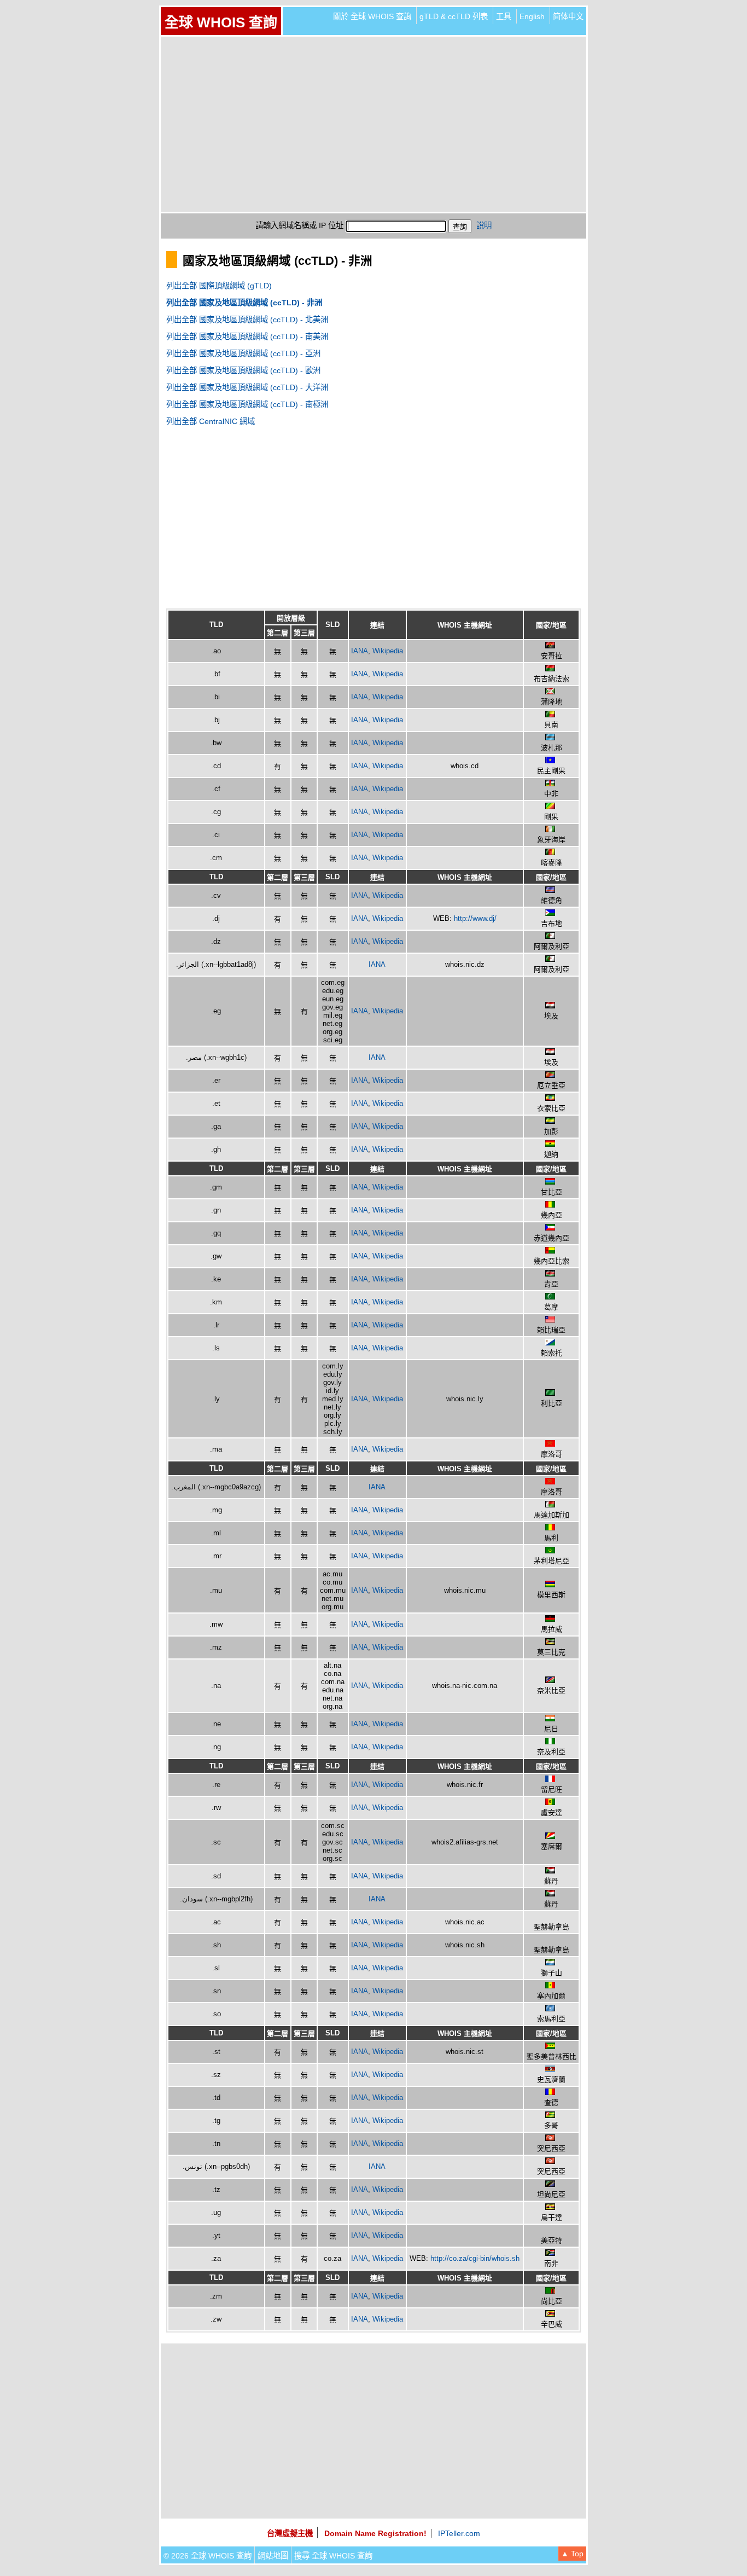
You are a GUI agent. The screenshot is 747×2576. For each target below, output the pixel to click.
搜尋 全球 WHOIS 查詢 (333, 2556)
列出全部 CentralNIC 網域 (211, 421)
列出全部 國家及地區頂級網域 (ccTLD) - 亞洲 (243, 353)
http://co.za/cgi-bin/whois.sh (475, 2258)
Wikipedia (388, 651)
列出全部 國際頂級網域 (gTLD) (219, 286)
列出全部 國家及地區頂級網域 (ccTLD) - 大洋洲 (247, 387)
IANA (360, 651)
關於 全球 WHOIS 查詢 (372, 16)
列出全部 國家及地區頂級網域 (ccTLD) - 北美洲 (247, 320)
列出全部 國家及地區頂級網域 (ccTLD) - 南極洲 (247, 404)
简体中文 (568, 16)
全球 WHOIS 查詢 (221, 22)
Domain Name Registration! (375, 2533)
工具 (504, 16)
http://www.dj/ (475, 918)
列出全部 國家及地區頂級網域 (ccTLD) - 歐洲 (243, 370)
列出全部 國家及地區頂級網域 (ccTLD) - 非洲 (244, 303)
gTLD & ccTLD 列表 (454, 16)
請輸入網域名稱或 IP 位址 (299, 225)
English (532, 16)
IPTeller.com (459, 2533)
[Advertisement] (373, 124)
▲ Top (572, 2554)
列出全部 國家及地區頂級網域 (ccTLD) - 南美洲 (247, 336)
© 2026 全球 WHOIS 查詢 (208, 2556)
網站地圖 (273, 2556)
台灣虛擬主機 (290, 2533)
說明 (484, 225)
